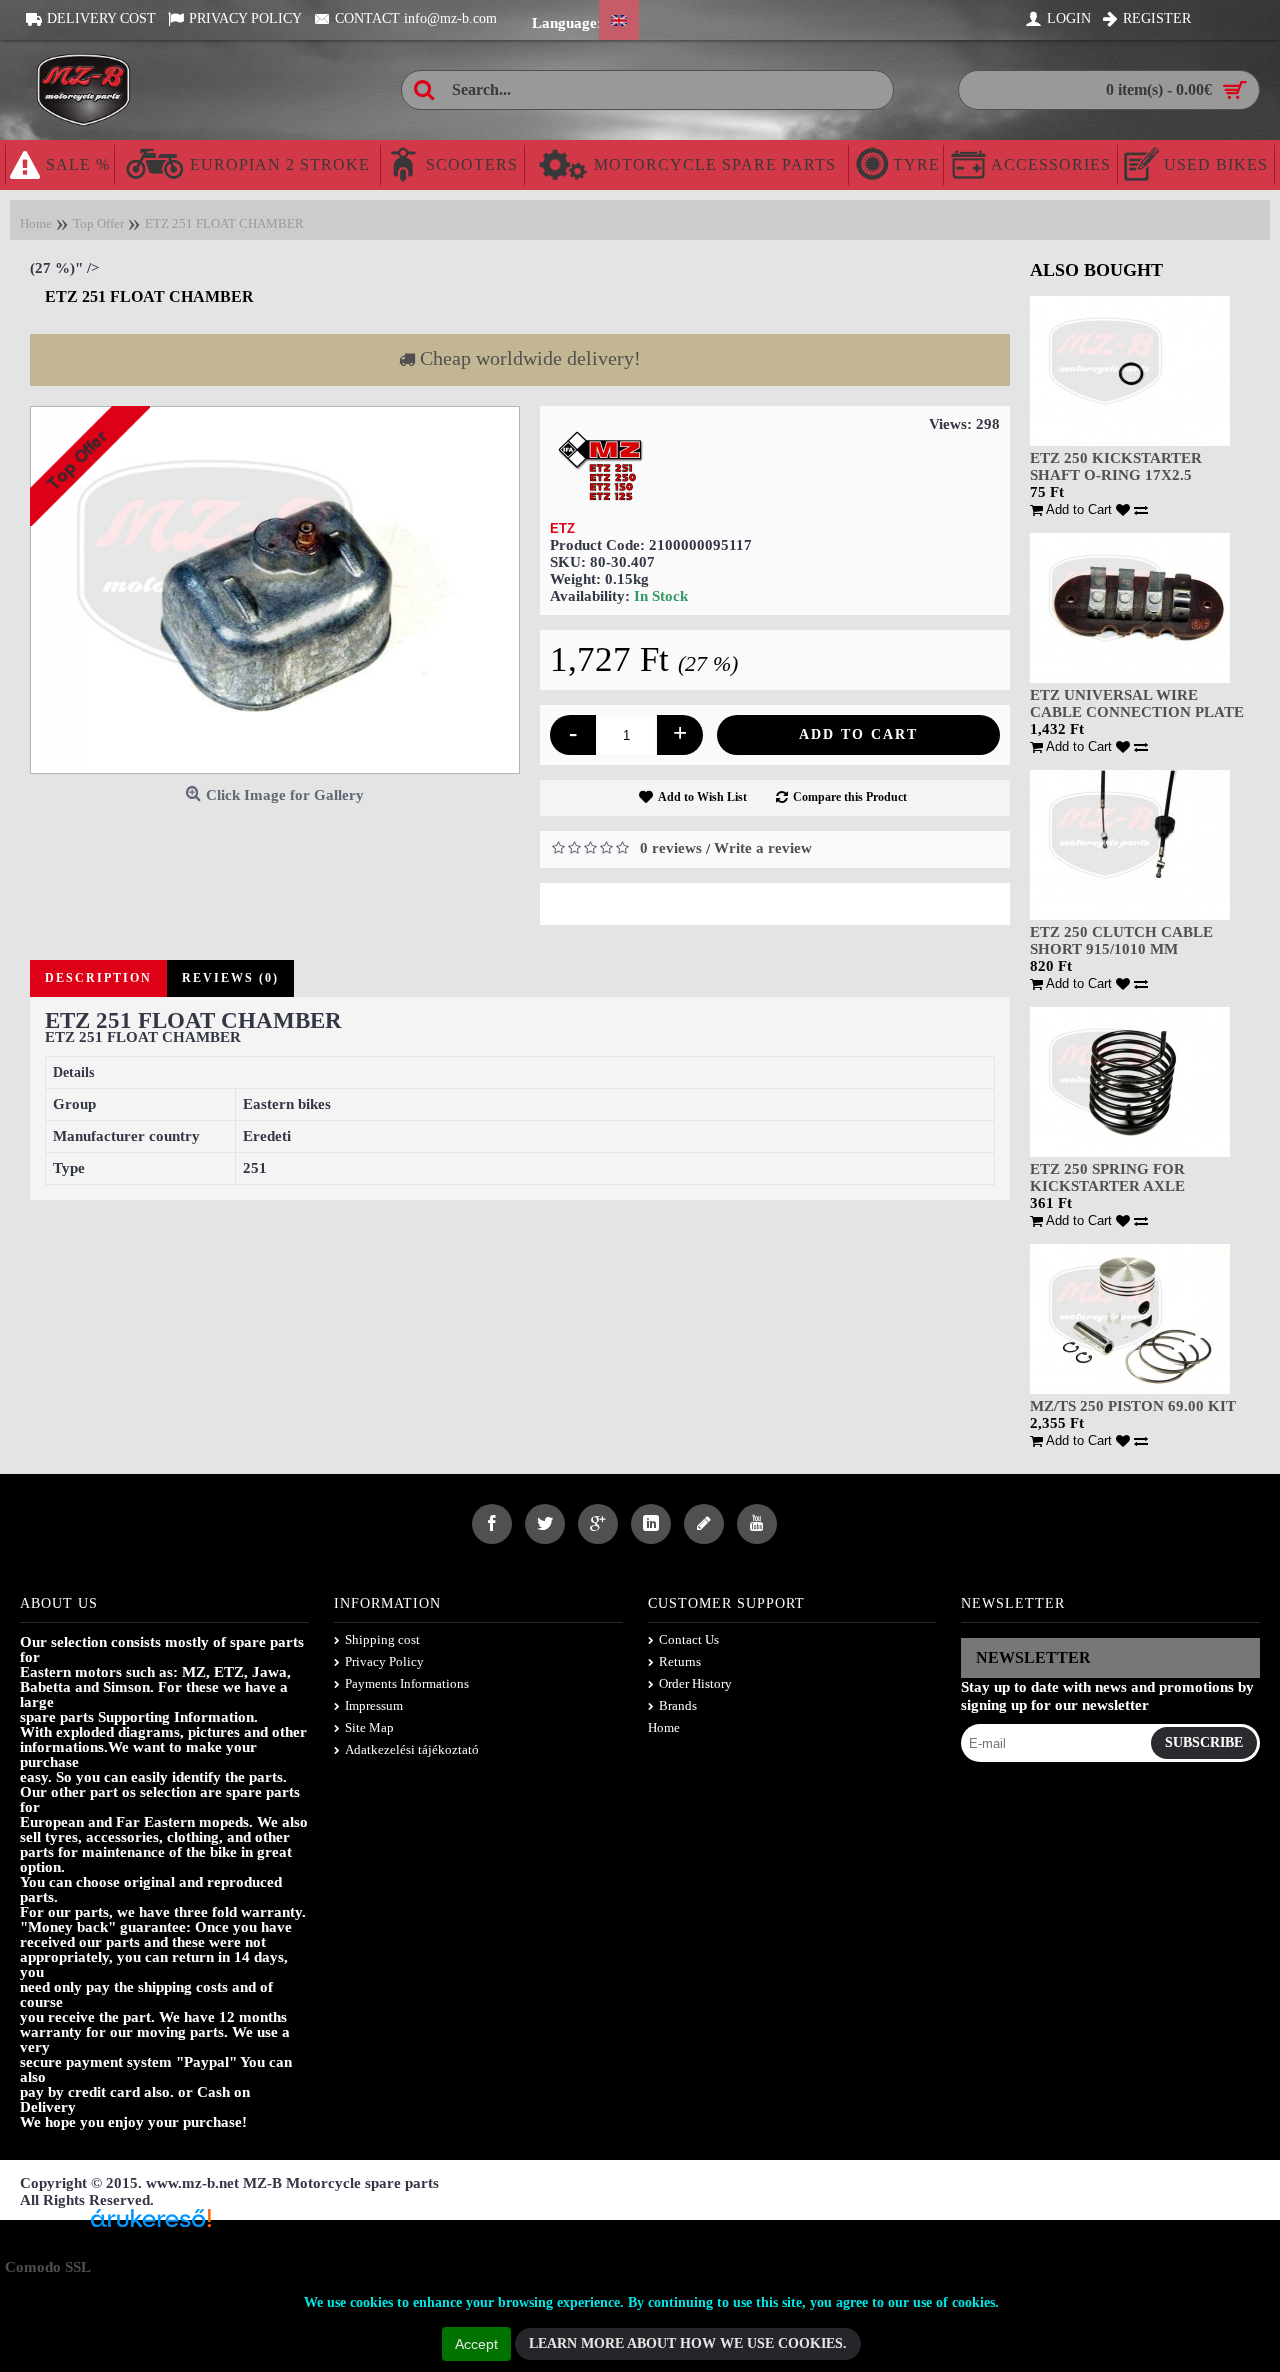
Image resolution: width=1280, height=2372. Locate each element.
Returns (680, 1661)
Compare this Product (850, 797)
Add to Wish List (702, 797)
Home (664, 1727)
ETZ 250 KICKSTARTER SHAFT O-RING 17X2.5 (1116, 466)
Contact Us (689, 1639)
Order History (695, 1683)
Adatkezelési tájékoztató (412, 1749)
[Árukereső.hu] (151, 2225)
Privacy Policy (384, 1661)
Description (98, 978)
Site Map (369, 1727)
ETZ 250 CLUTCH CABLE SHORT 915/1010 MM (1121, 940)
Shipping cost (382, 1639)
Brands (678, 1705)
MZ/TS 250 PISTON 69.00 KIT (1133, 1406)
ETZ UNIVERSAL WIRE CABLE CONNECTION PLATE (1137, 703)
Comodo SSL (48, 2267)
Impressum (374, 1705)
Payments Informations (407, 1683)
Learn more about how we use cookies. (688, 2343)
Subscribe (1204, 1742)
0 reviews (671, 848)
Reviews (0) (230, 978)
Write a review (763, 848)
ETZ (562, 528)
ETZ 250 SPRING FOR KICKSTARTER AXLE (1107, 1177)
